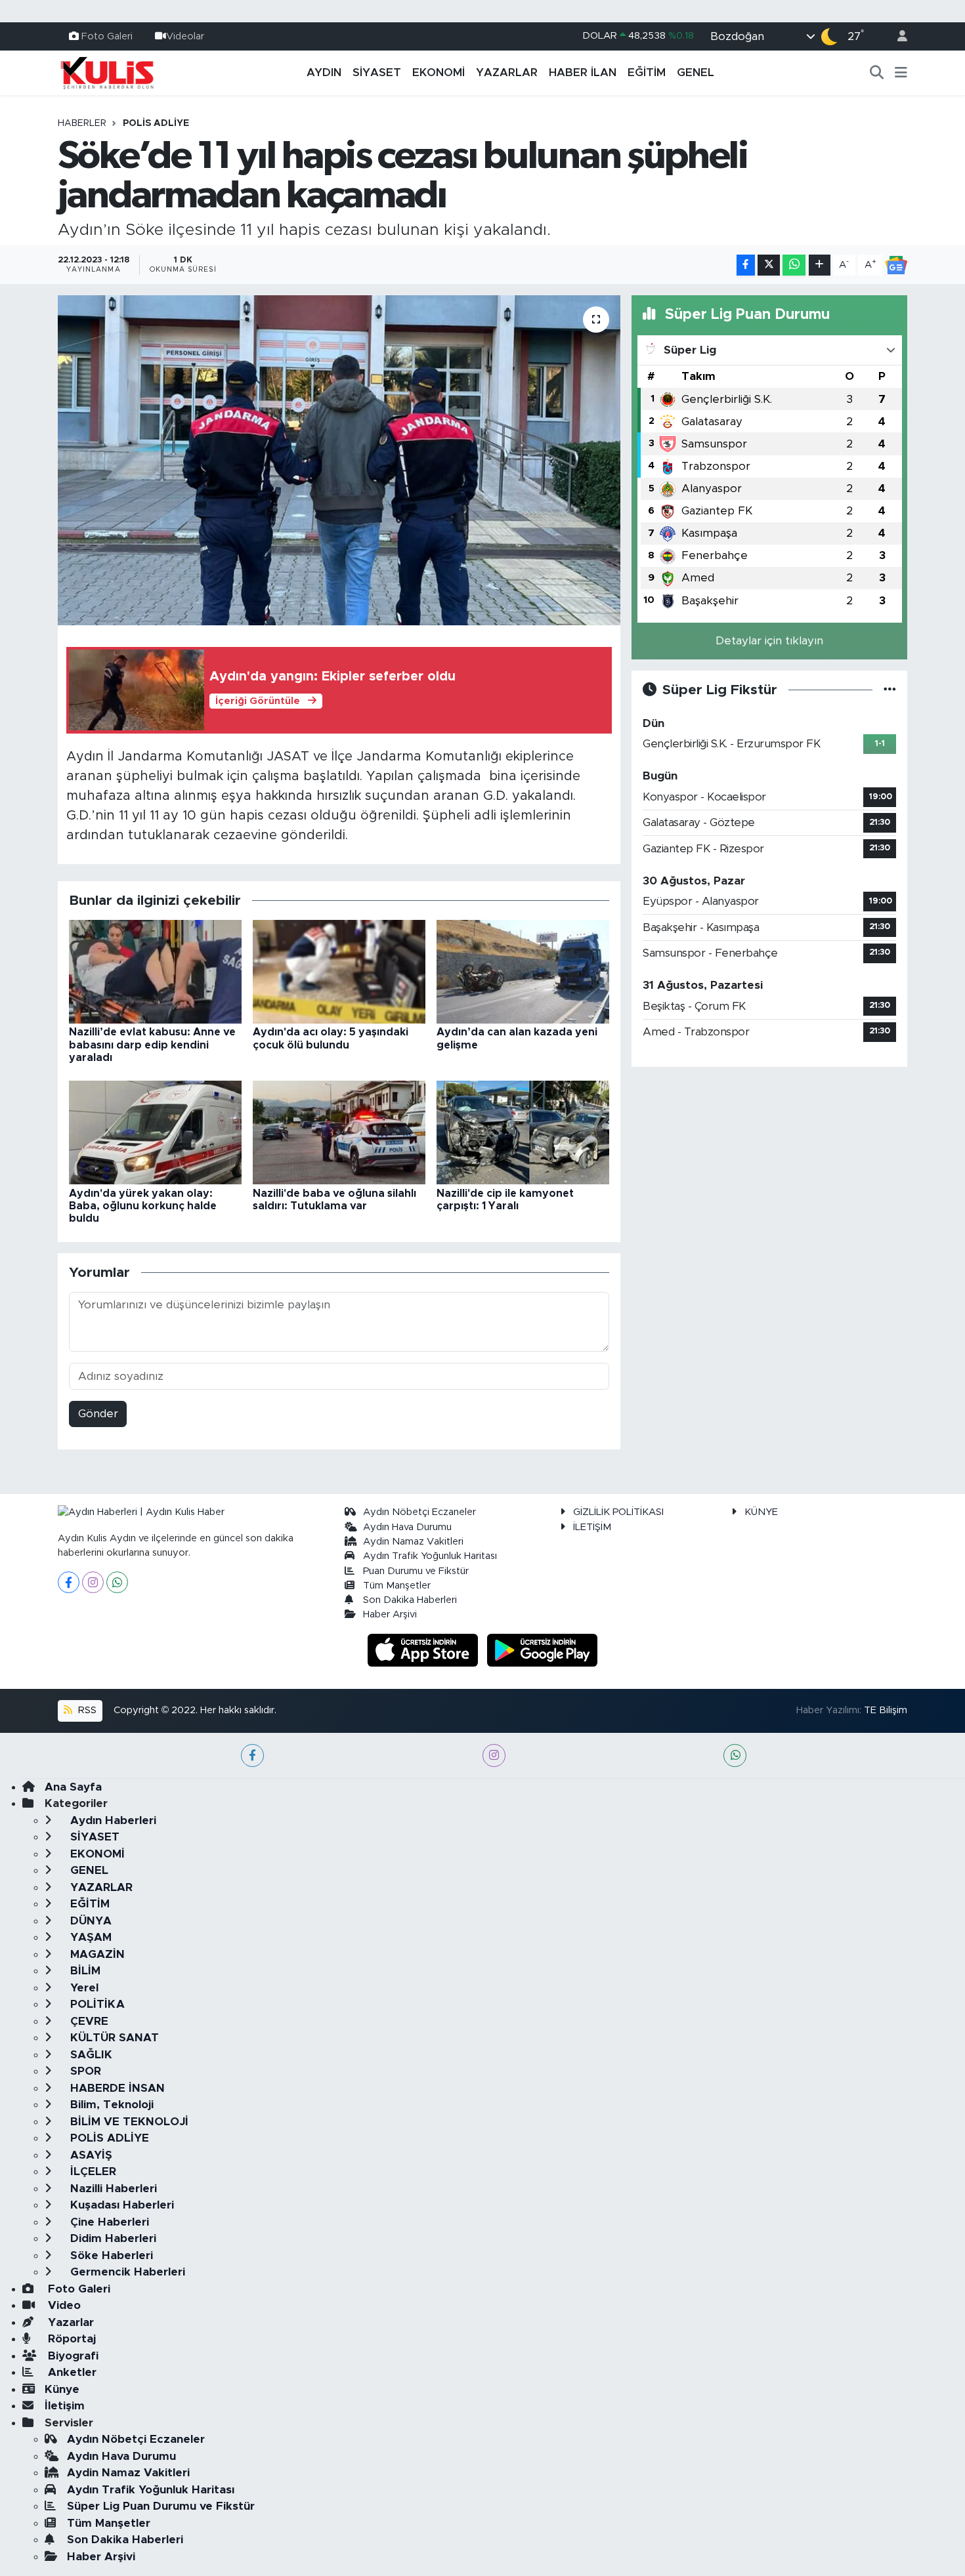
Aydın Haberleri (112, 1820)
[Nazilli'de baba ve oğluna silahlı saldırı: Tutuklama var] (339, 1132)
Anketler (71, 2372)
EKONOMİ (439, 73)
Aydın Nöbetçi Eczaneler (419, 1512)
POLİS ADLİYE (156, 123)
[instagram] (494, 1755)
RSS (86, 1710)
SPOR (84, 2071)
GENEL (696, 73)
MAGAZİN (96, 1954)
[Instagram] (93, 1582)
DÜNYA (89, 1921)
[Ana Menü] (901, 73)
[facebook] (252, 1755)
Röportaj (70, 2339)
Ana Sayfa (73, 1787)
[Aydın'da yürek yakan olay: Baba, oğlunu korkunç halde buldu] (155, 1132)
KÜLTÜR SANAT (113, 2038)
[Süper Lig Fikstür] (890, 690)
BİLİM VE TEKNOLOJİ (128, 2122)
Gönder (98, 1414)
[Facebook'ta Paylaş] (746, 265)
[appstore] (425, 1649)
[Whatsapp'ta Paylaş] (794, 265)
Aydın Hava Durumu (407, 1527)
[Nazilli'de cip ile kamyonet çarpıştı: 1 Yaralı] (523, 1132)
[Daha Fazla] (820, 265)
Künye (62, 2389)
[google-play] (543, 1649)
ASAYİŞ (90, 2155)
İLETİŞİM (592, 1527)
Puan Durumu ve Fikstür (416, 1571)
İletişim (65, 2406)
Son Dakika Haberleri (410, 1600)
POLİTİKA (96, 2004)
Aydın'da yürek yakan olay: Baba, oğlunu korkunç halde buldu (143, 1206)
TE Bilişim (886, 1710)
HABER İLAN (583, 73)
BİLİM (84, 1971)
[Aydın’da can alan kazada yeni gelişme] (523, 971)
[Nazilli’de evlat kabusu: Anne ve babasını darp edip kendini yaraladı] (155, 971)
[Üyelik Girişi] (897, 36)
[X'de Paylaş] (769, 265)
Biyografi (72, 2356)
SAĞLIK (90, 2055)
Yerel (83, 1988)
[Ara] (877, 73)
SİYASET (377, 73)
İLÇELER (92, 2171)
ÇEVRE (88, 2021)
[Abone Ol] (896, 265)
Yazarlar (69, 2322)
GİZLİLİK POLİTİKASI (618, 1512)
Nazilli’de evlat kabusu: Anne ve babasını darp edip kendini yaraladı (152, 1045)
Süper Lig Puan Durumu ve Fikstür (161, 2506)
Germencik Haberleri (126, 2272)
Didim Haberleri (112, 2238)
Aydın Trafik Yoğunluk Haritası (430, 1556)
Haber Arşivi (390, 1614)
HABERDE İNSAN (116, 2088)
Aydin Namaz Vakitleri (413, 1542)
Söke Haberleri (110, 2255)
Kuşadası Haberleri (120, 2205)
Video (63, 2305)
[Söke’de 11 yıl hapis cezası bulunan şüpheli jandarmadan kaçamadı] (339, 460)
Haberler (82, 123)
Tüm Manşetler (397, 1586)
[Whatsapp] (117, 1582)
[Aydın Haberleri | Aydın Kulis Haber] (107, 72)
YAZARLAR (507, 73)
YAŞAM (89, 1937)
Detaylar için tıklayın (769, 641)
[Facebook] (69, 1582)
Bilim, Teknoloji (110, 2105)
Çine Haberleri (108, 2222)
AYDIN (324, 73)
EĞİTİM (647, 73)
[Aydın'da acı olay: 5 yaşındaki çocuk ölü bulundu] (339, 971)
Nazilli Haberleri (112, 2189)
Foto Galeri (107, 36)
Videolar (185, 36)
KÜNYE (761, 1512)
